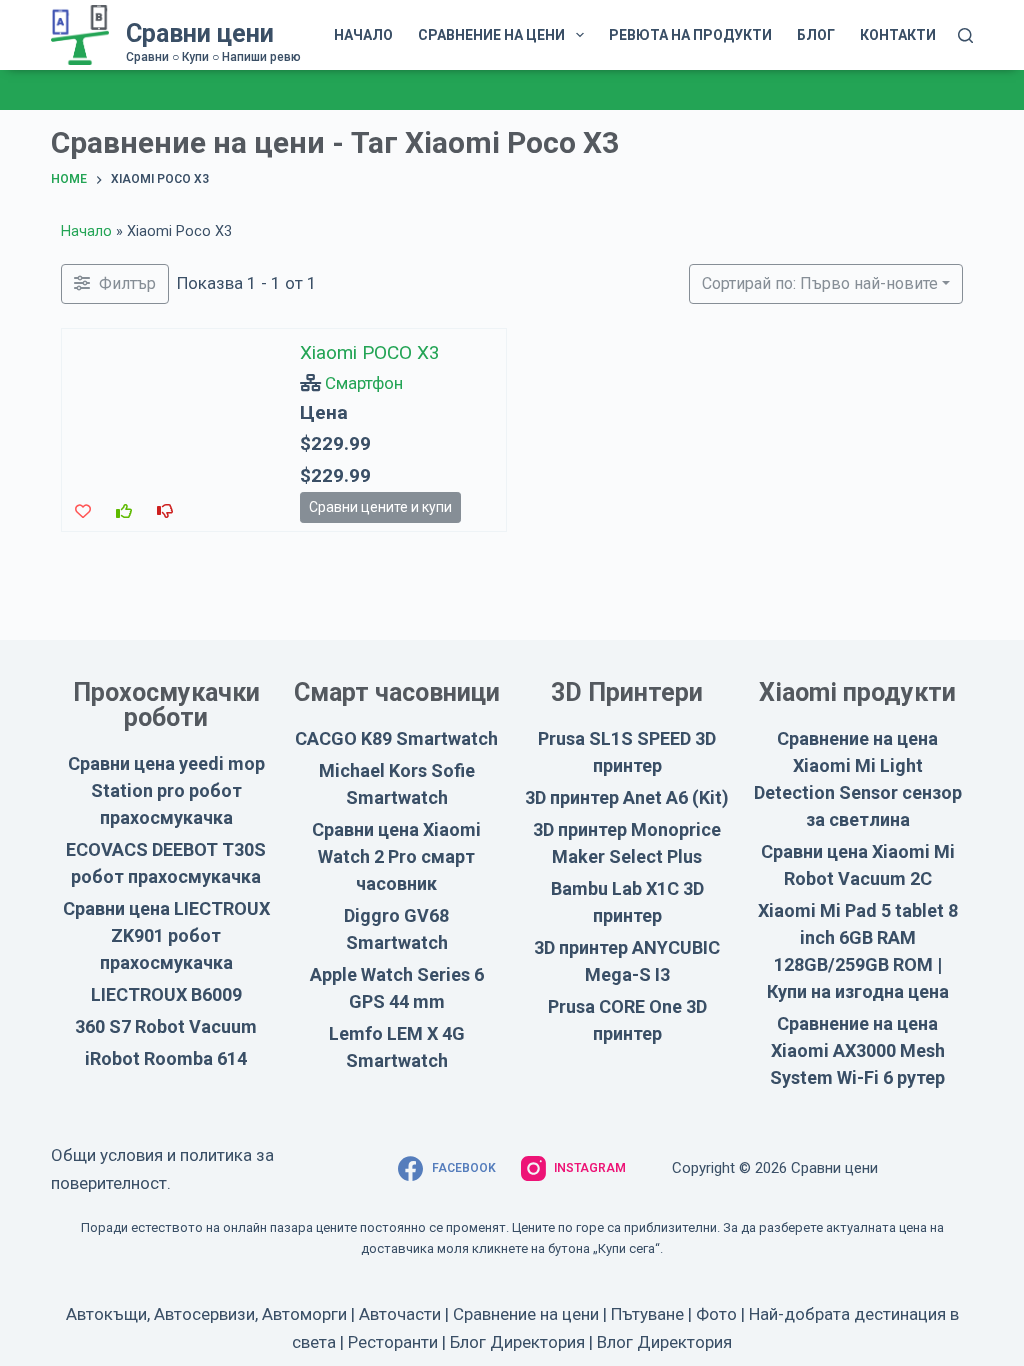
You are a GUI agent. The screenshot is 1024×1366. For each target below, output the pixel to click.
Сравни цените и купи (380, 506)
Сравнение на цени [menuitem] (491, 35)
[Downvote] (165, 511)
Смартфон (364, 382)
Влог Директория (664, 1342)
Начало (86, 231)
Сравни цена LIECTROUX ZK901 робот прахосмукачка (166, 935)
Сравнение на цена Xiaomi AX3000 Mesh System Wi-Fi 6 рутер (857, 1050)
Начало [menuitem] (363, 35)
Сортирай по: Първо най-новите (820, 283)
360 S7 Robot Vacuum (166, 1026)
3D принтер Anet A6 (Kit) (627, 797)
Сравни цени (200, 33)
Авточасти (400, 1314)
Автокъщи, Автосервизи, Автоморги (206, 1314)
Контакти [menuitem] (898, 35)
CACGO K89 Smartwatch (396, 738)
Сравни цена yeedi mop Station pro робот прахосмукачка (166, 790)
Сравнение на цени (526, 1314)
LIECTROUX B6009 (166, 994)
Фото (716, 1314)
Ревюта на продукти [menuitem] (690, 35)
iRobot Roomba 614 (166, 1058)
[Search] (965, 35)
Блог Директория (517, 1342)
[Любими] (83, 511)
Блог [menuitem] (816, 35)
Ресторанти (393, 1342)
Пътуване (647, 1314)
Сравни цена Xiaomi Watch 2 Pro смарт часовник (396, 856)
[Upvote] (124, 511)
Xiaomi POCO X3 (370, 352)
